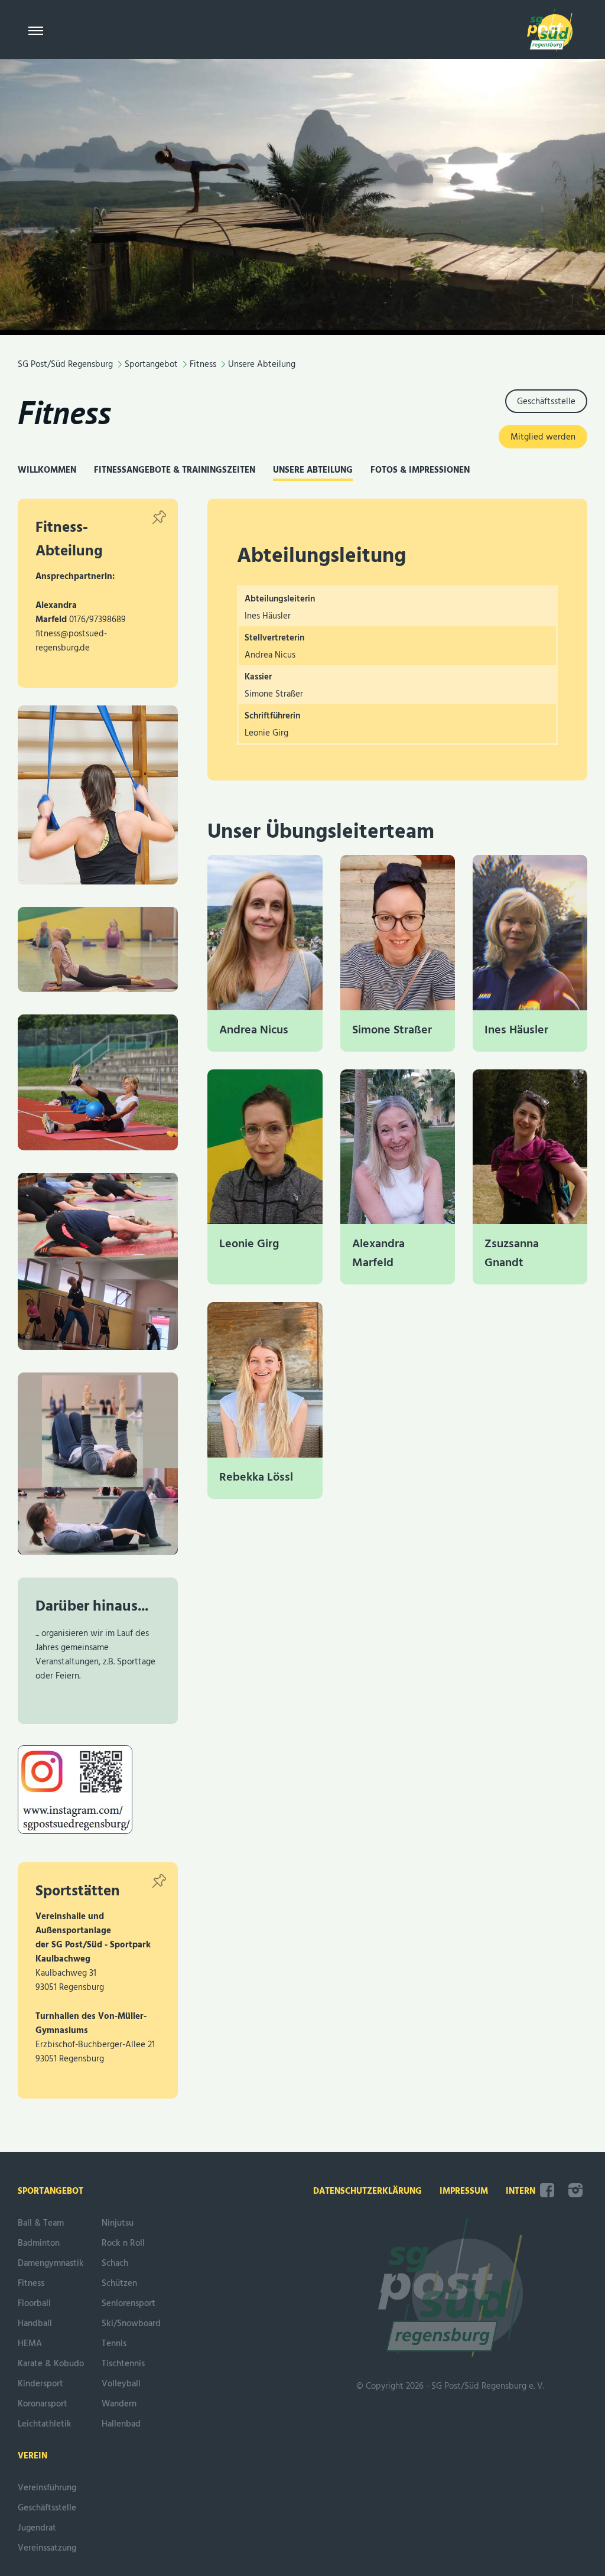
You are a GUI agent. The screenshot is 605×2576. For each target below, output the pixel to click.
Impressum (464, 2191)
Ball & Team (41, 2223)
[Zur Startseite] (550, 32)
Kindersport (40, 2384)
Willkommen (47, 470)
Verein (32, 2456)
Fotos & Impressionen (420, 470)
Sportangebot (51, 2191)
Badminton (39, 2243)
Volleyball (121, 2384)
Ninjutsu (118, 2223)
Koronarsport (43, 2404)
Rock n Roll (123, 2243)
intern (521, 2191)
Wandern (119, 2404)
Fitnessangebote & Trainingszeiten (175, 470)
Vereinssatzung (47, 2548)
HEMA (30, 2344)
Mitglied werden (543, 437)
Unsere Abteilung (313, 470)
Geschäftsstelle (546, 402)
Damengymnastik (51, 2263)
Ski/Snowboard (131, 2324)
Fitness (64, 412)
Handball (35, 2324)
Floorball (34, 2304)
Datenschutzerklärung (367, 2191)
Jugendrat (37, 2528)
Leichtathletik (45, 2424)
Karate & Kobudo (51, 2364)
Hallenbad (121, 2424)
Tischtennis (123, 2364)
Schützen (119, 2284)
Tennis (114, 2344)
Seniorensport (129, 2304)
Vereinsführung (47, 2488)
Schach (115, 2263)
